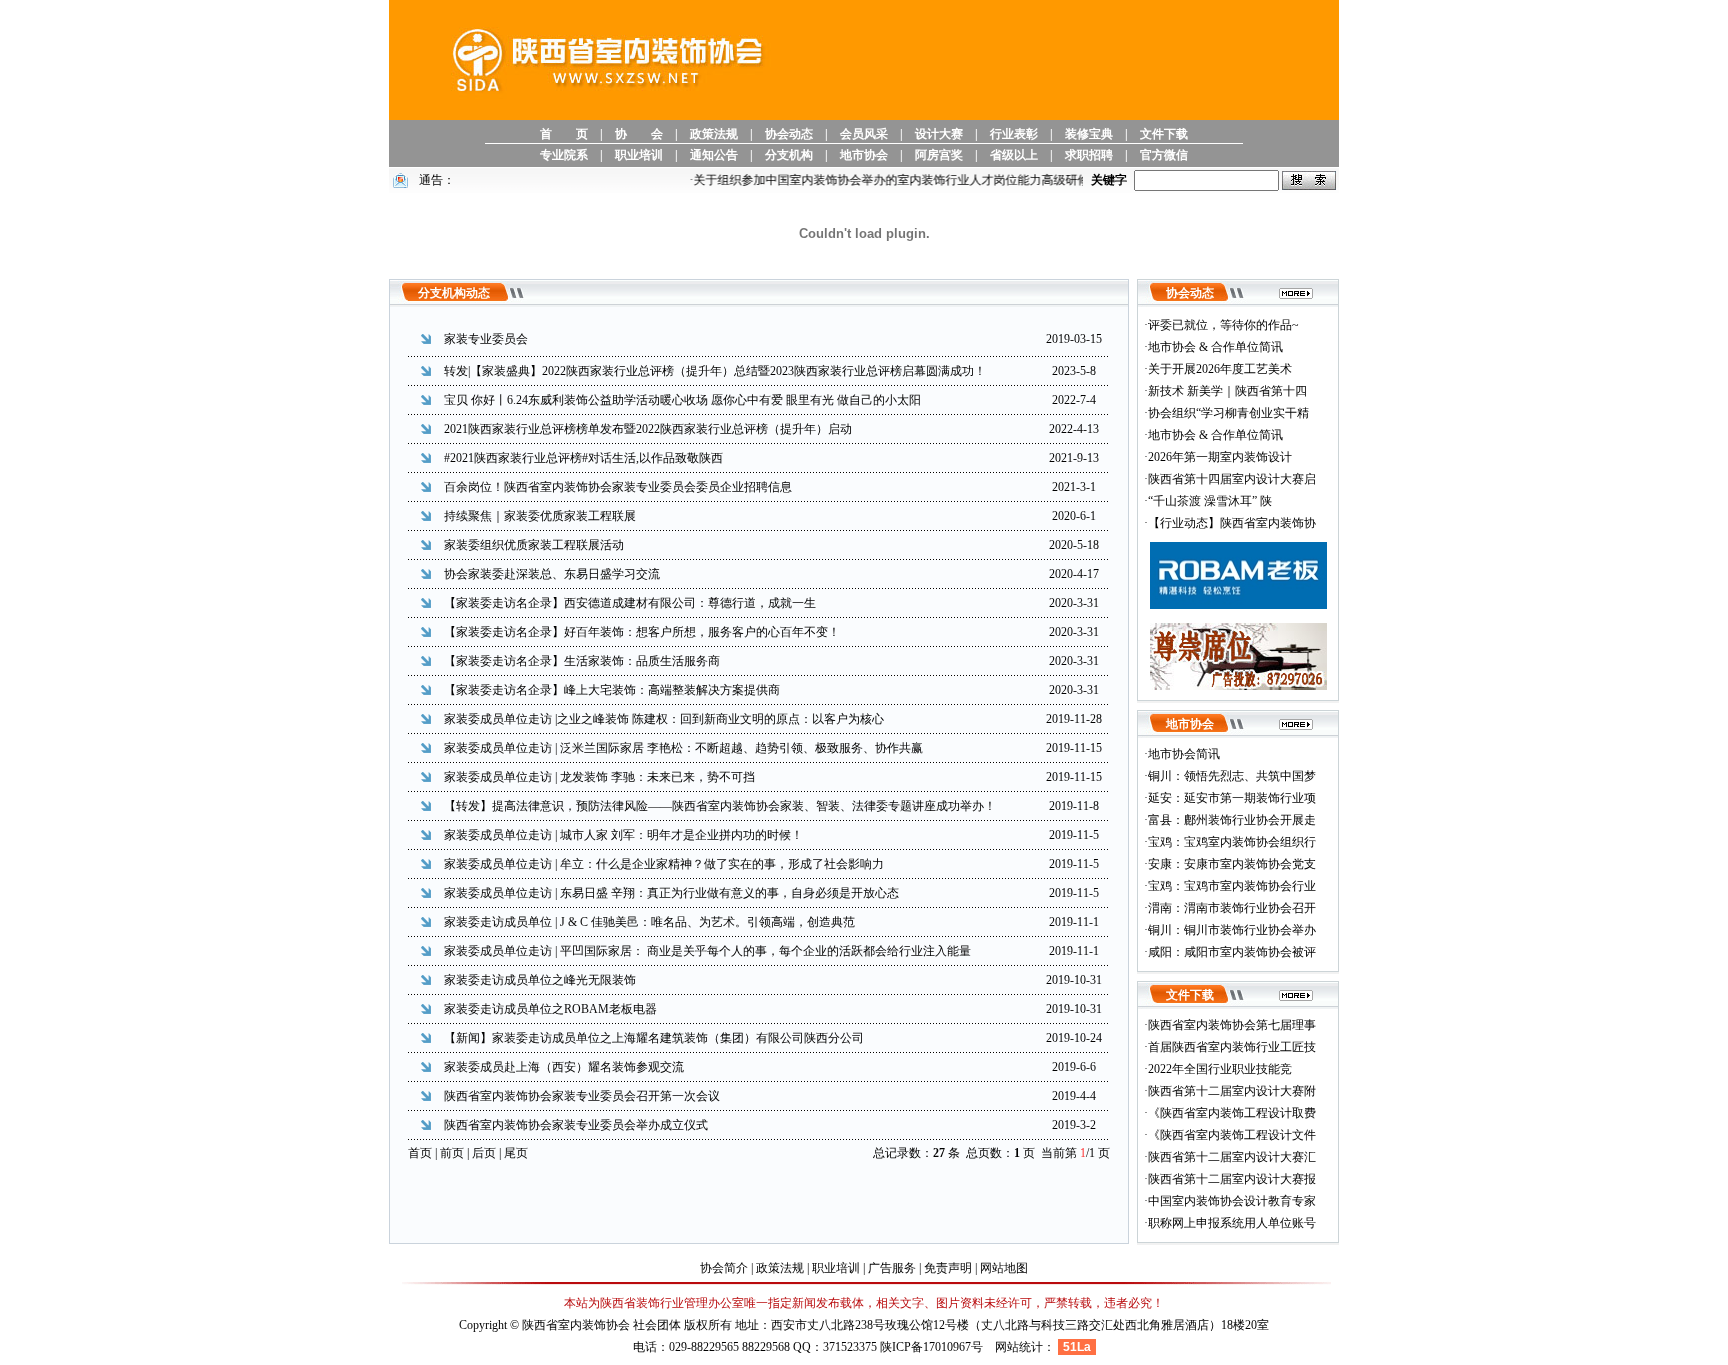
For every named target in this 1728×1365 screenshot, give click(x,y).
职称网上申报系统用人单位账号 (1232, 1223)
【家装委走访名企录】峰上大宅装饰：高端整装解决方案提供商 (612, 690)
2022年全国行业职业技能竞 (1220, 1069)
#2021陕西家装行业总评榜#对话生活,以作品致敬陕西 (583, 458)
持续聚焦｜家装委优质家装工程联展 (540, 516)
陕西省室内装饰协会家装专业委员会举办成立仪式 (576, 1125)
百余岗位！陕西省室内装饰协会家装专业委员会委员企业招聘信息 (618, 487)
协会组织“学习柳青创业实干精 (1228, 413)
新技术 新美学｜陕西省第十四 (1227, 391)
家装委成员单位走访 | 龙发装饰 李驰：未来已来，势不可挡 (599, 777)
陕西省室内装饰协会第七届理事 (1232, 1025)
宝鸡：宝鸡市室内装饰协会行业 (1232, 886)
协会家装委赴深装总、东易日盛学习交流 (552, 574)
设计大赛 (939, 134)
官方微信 (1164, 155)
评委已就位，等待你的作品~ (1223, 325)
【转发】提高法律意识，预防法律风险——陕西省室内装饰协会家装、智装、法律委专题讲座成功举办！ (720, 806)
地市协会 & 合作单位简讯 (1215, 347)
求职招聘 (1089, 155)
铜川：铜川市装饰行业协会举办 (1232, 930)
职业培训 (639, 155)
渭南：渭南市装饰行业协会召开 (1232, 908)
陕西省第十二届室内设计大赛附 (1232, 1091)
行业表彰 (1014, 134)
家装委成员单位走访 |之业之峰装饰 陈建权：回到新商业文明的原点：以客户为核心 (664, 719)
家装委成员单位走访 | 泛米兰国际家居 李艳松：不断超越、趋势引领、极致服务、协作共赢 (683, 748)
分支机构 (789, 155)
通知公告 (714, 155)
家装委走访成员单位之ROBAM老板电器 (550, 1009)
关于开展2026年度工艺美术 (1220, 369)
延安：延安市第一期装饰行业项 (1232, 798)
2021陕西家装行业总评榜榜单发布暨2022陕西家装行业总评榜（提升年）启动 (648, 429)
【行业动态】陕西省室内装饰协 (1232, 523)
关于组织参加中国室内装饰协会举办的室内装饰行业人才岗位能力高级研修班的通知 (901, 180)
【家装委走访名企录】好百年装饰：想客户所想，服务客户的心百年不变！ (642, 632)
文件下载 (1164, 134)
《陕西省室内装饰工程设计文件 (1232, 1135)
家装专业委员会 (486, 339)
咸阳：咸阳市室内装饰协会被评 (1232, 952)
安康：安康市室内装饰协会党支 (1232, 864)
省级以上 (1014, 155)
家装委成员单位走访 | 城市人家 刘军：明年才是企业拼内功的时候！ (623, 835)
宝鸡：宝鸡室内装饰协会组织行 (1232, 842)
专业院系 (564, 155)
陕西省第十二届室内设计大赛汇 (1232, 1157)
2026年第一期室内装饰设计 (1220, 457)
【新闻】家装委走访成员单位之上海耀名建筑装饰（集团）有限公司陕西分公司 (654, 1038)
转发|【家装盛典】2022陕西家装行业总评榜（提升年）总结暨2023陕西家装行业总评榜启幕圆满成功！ (715, 371)
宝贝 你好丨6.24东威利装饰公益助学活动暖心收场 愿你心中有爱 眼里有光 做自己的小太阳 (682, 400)
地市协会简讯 (1184, 754)
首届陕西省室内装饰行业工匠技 (1232, 1047)
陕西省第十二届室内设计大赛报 (1232, 1179)
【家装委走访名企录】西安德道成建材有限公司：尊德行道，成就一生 (630, 603)
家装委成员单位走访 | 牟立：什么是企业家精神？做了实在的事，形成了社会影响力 (664, 864)
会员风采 (864, 134)
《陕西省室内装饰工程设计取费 (1232, 1113)
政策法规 (714, 134)
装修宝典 (1089, 134)
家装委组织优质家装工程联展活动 (534, 545)
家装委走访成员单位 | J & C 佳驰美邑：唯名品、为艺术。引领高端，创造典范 (649, 922)
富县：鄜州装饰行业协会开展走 (1232, 820)
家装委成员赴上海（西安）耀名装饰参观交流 (564, 1067)
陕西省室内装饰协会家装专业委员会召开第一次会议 (582, 1096)
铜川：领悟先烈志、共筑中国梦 (1232, 776)
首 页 (564, 134)
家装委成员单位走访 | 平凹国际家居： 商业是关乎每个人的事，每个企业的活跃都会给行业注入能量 (707, 951)
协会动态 (789, 134)
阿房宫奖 (939, 155)
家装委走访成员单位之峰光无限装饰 (540, 980)
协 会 (639, 134)
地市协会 (864, 155)
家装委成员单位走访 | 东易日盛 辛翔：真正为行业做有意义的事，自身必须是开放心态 (671, 893)
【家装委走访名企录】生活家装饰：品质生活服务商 (582, 661)
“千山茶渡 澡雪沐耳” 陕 (1210, 501)
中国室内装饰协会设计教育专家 (1232, 1201)
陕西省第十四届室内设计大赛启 (1232, 479)
